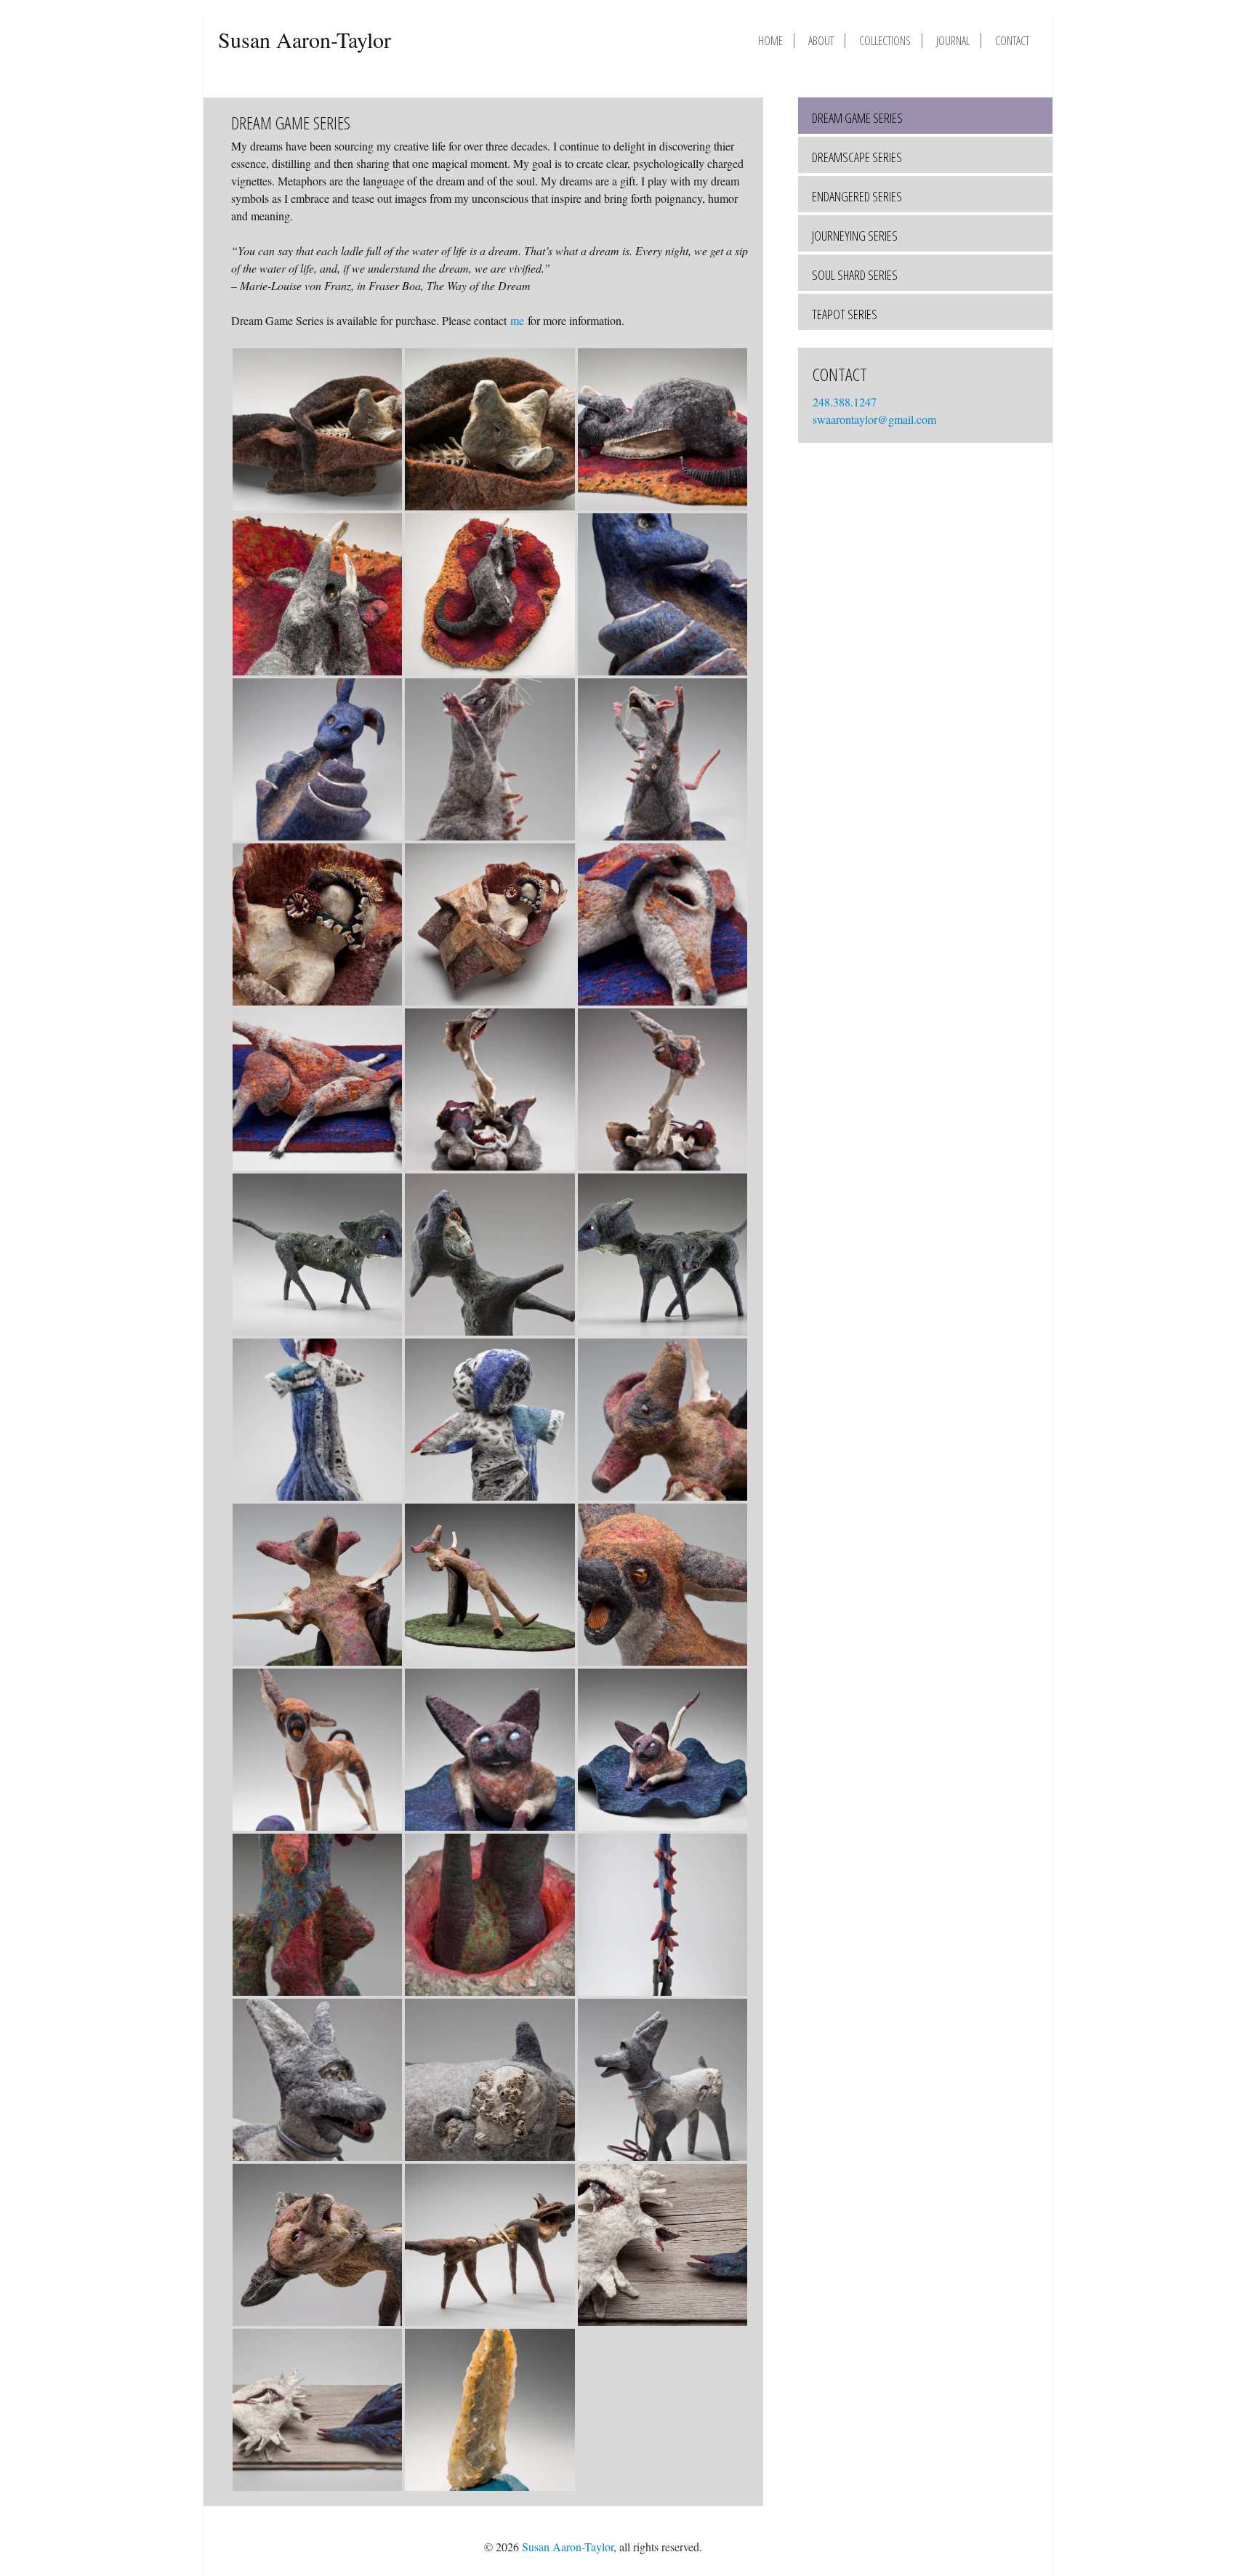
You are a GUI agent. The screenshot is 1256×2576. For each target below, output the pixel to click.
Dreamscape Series (857, 157)
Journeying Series (855, 236)
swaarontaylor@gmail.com (874, 419)
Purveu (987, 2547)
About (821, 41)
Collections (885, 41)
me (517, 320)
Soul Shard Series (855, 275)
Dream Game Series (857, 118)
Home (770, 41)
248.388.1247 (846, 402)
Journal (953, 41)
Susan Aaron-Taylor (305, 39)
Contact (1012, 41)
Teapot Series (845, 314)
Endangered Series (857, 196)
